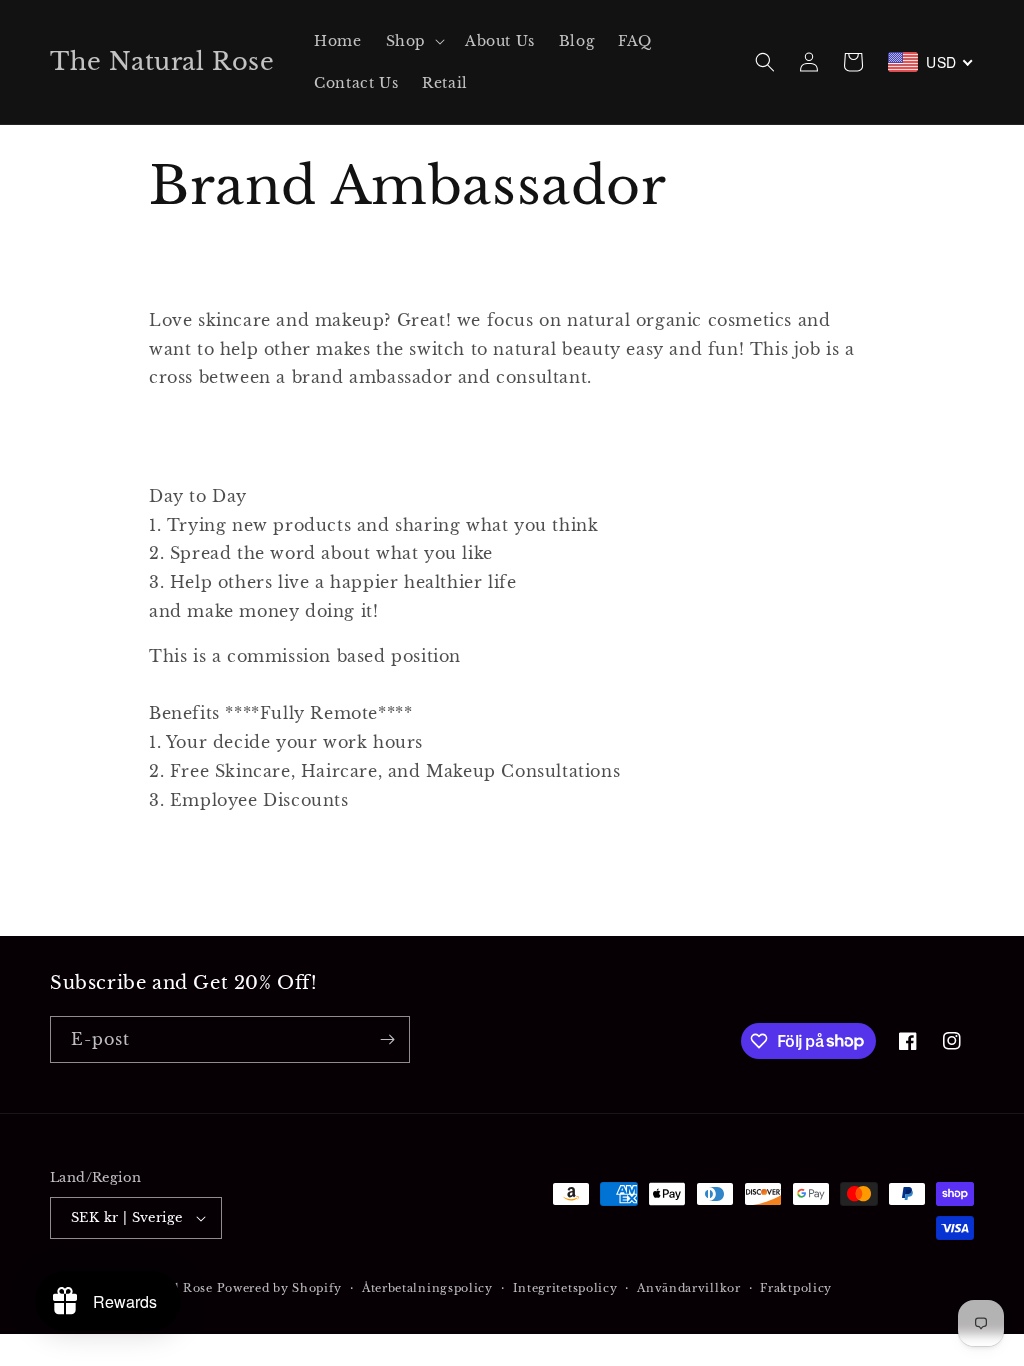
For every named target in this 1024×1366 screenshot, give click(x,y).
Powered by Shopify (280, 1288)
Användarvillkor (689, 1288)
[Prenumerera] (387, 1039)
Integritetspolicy (565, 1288)
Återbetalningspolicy (427, 1288)
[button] (413, 41)
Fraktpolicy (796, 1288)
